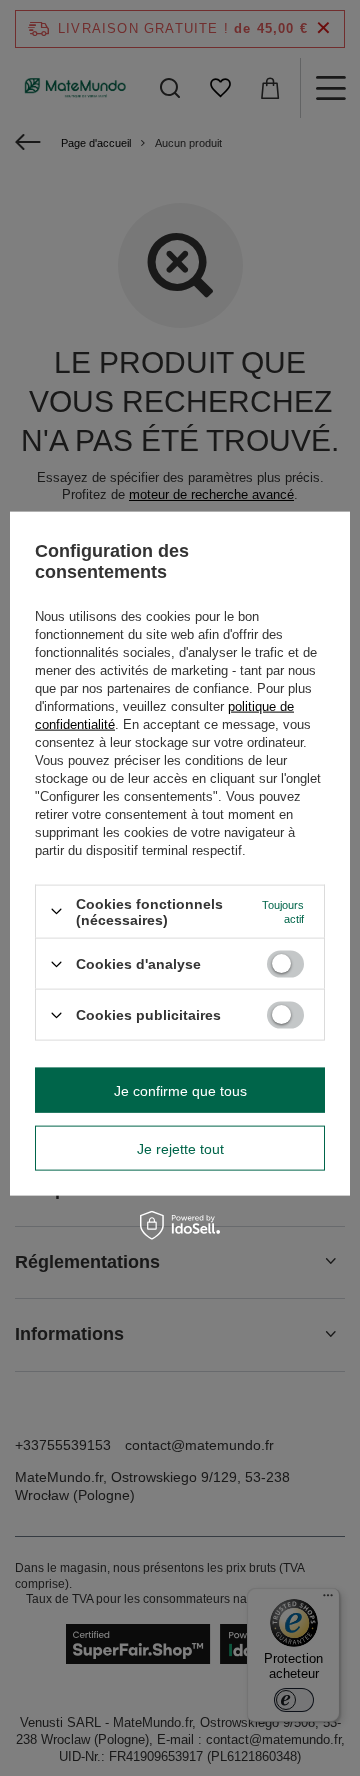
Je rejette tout (180, 1148)
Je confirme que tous (180, 1090)
